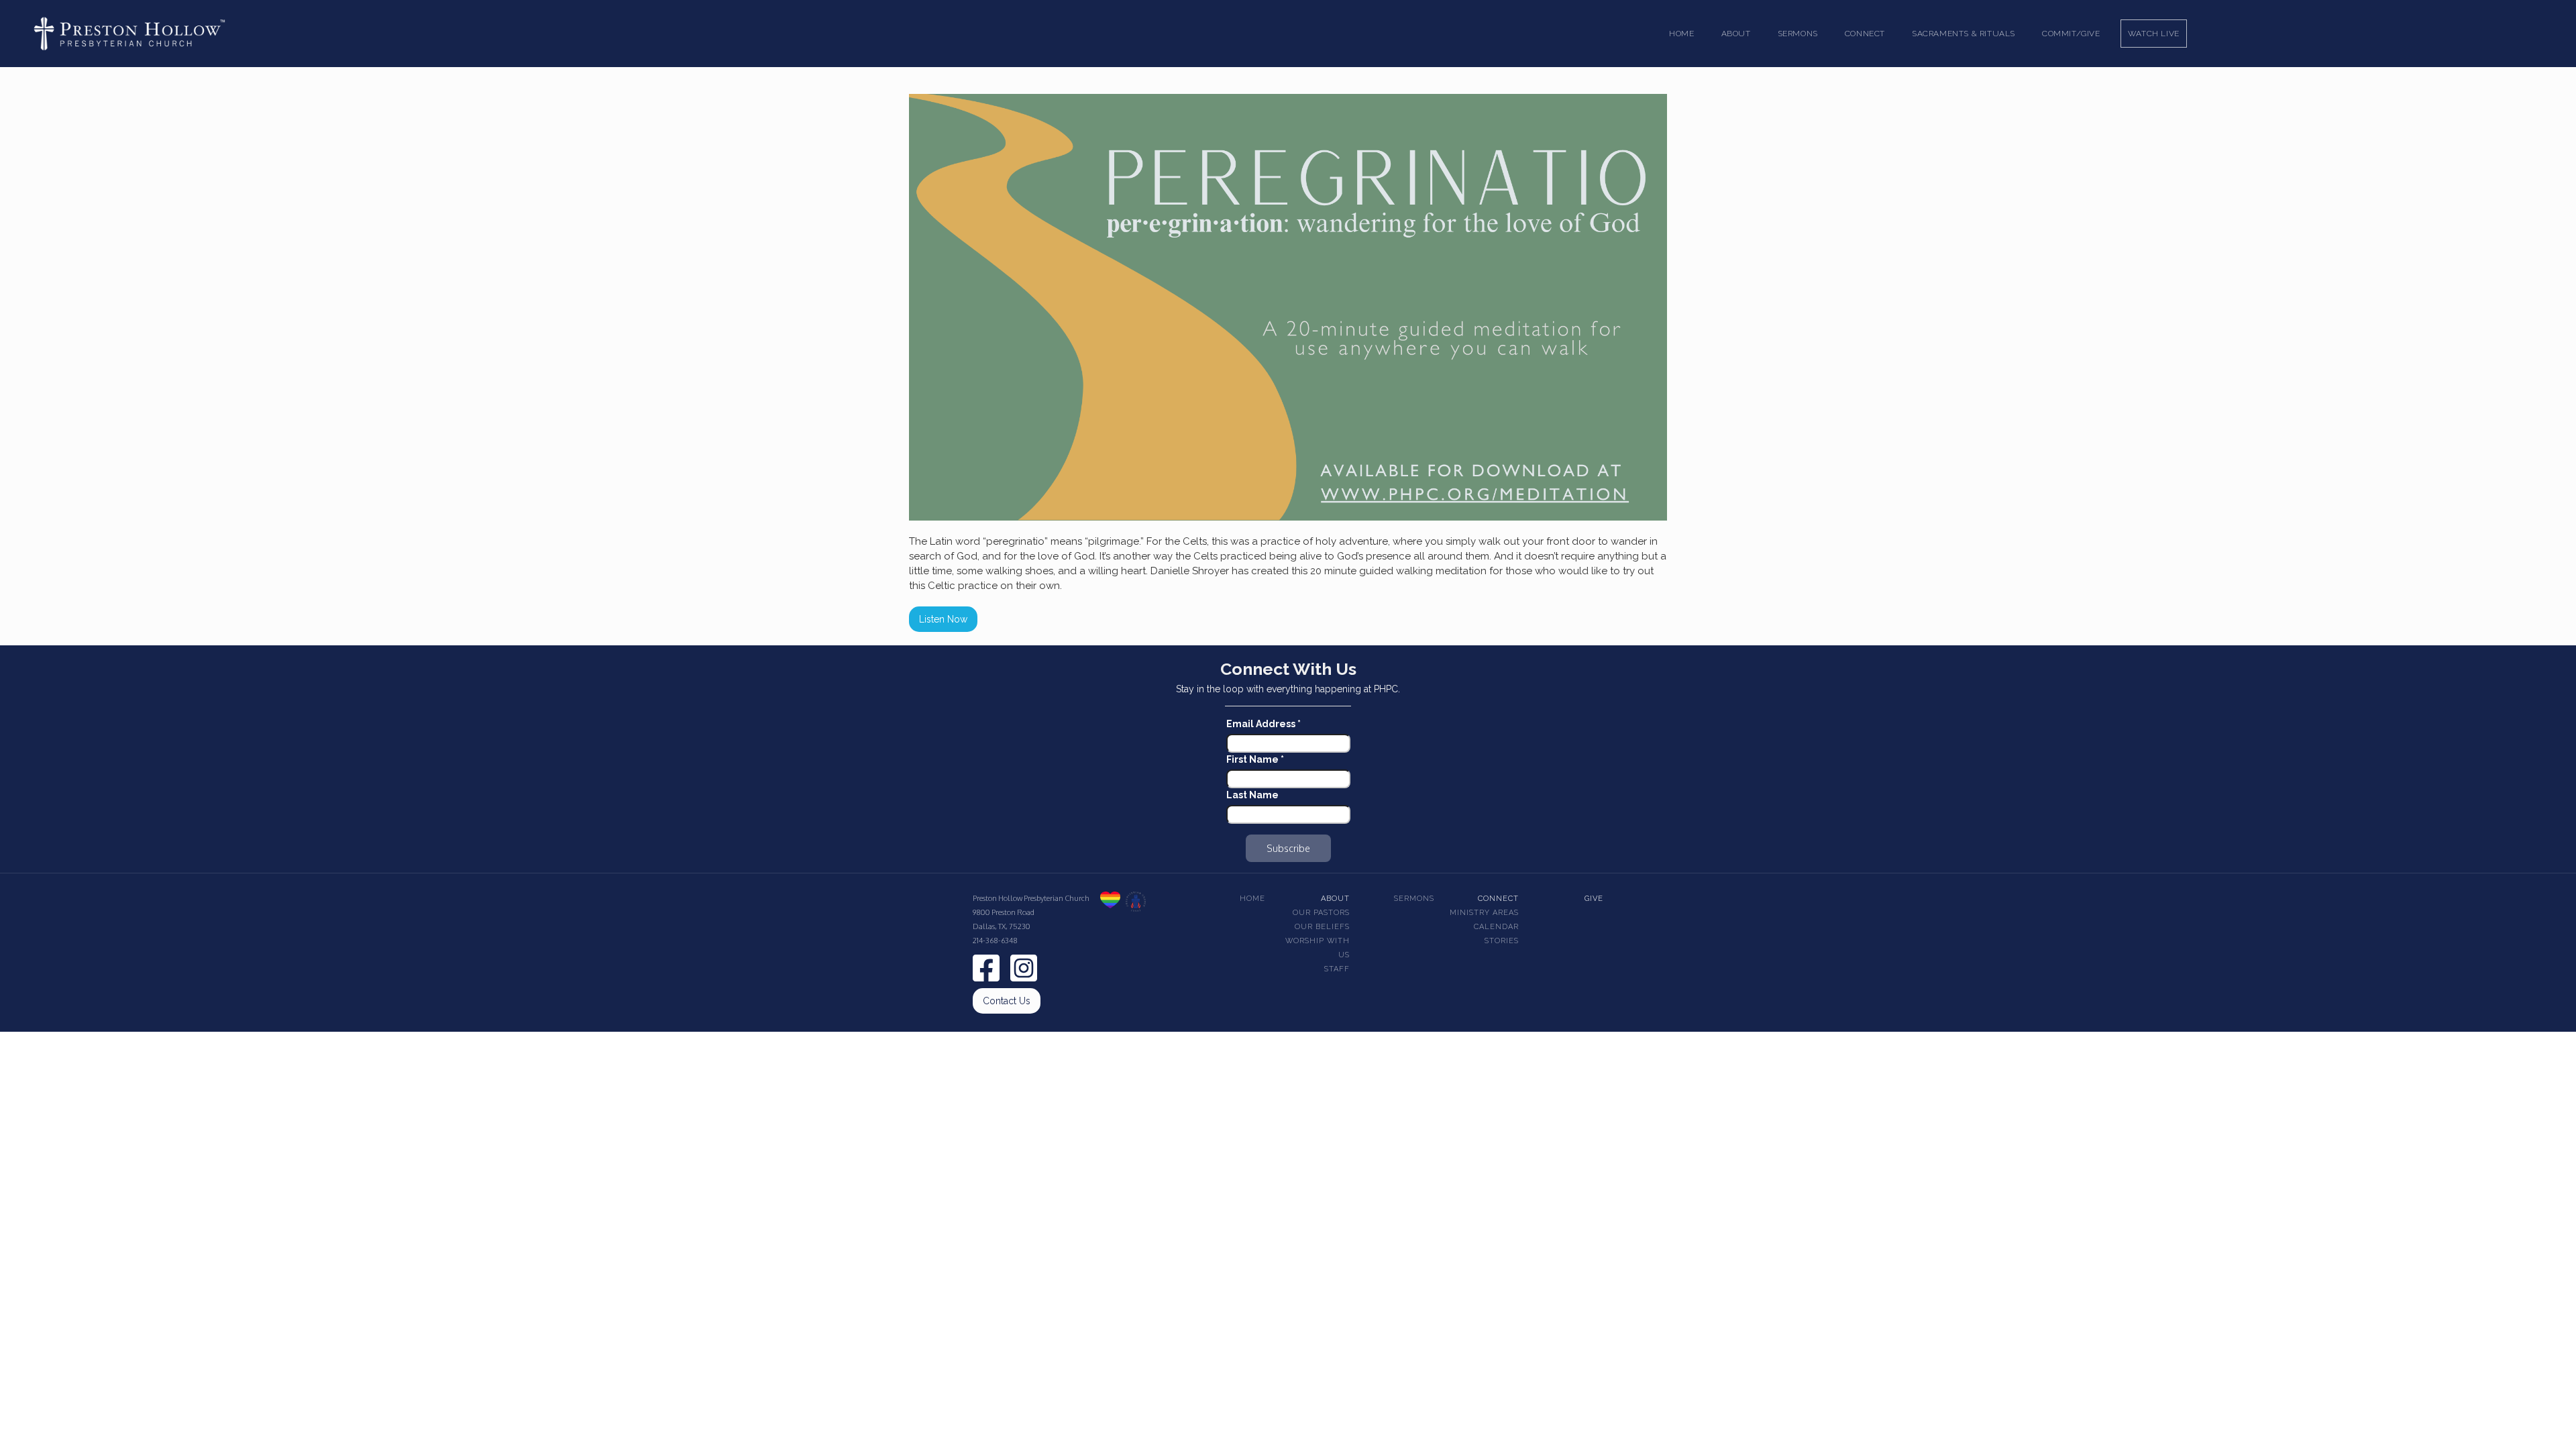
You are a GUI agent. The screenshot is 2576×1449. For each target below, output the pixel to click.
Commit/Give (2071, 34)
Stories (1502, 941)
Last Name (1252, 795)
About (1335, 899)
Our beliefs (1322, 927)
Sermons (1414, 899)
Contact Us (1007, 1001)
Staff (1337, 969)
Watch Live (2154, 34)
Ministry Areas (1484, 913)
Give (1594, 899)
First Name (1255, 759)
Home (1681, 34)
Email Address (1264, 724)
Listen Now (943, 619)
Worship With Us (1318, 948)
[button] (1736, 34)
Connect (1498, 899)
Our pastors (1321, 913)
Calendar (1496, 927)
